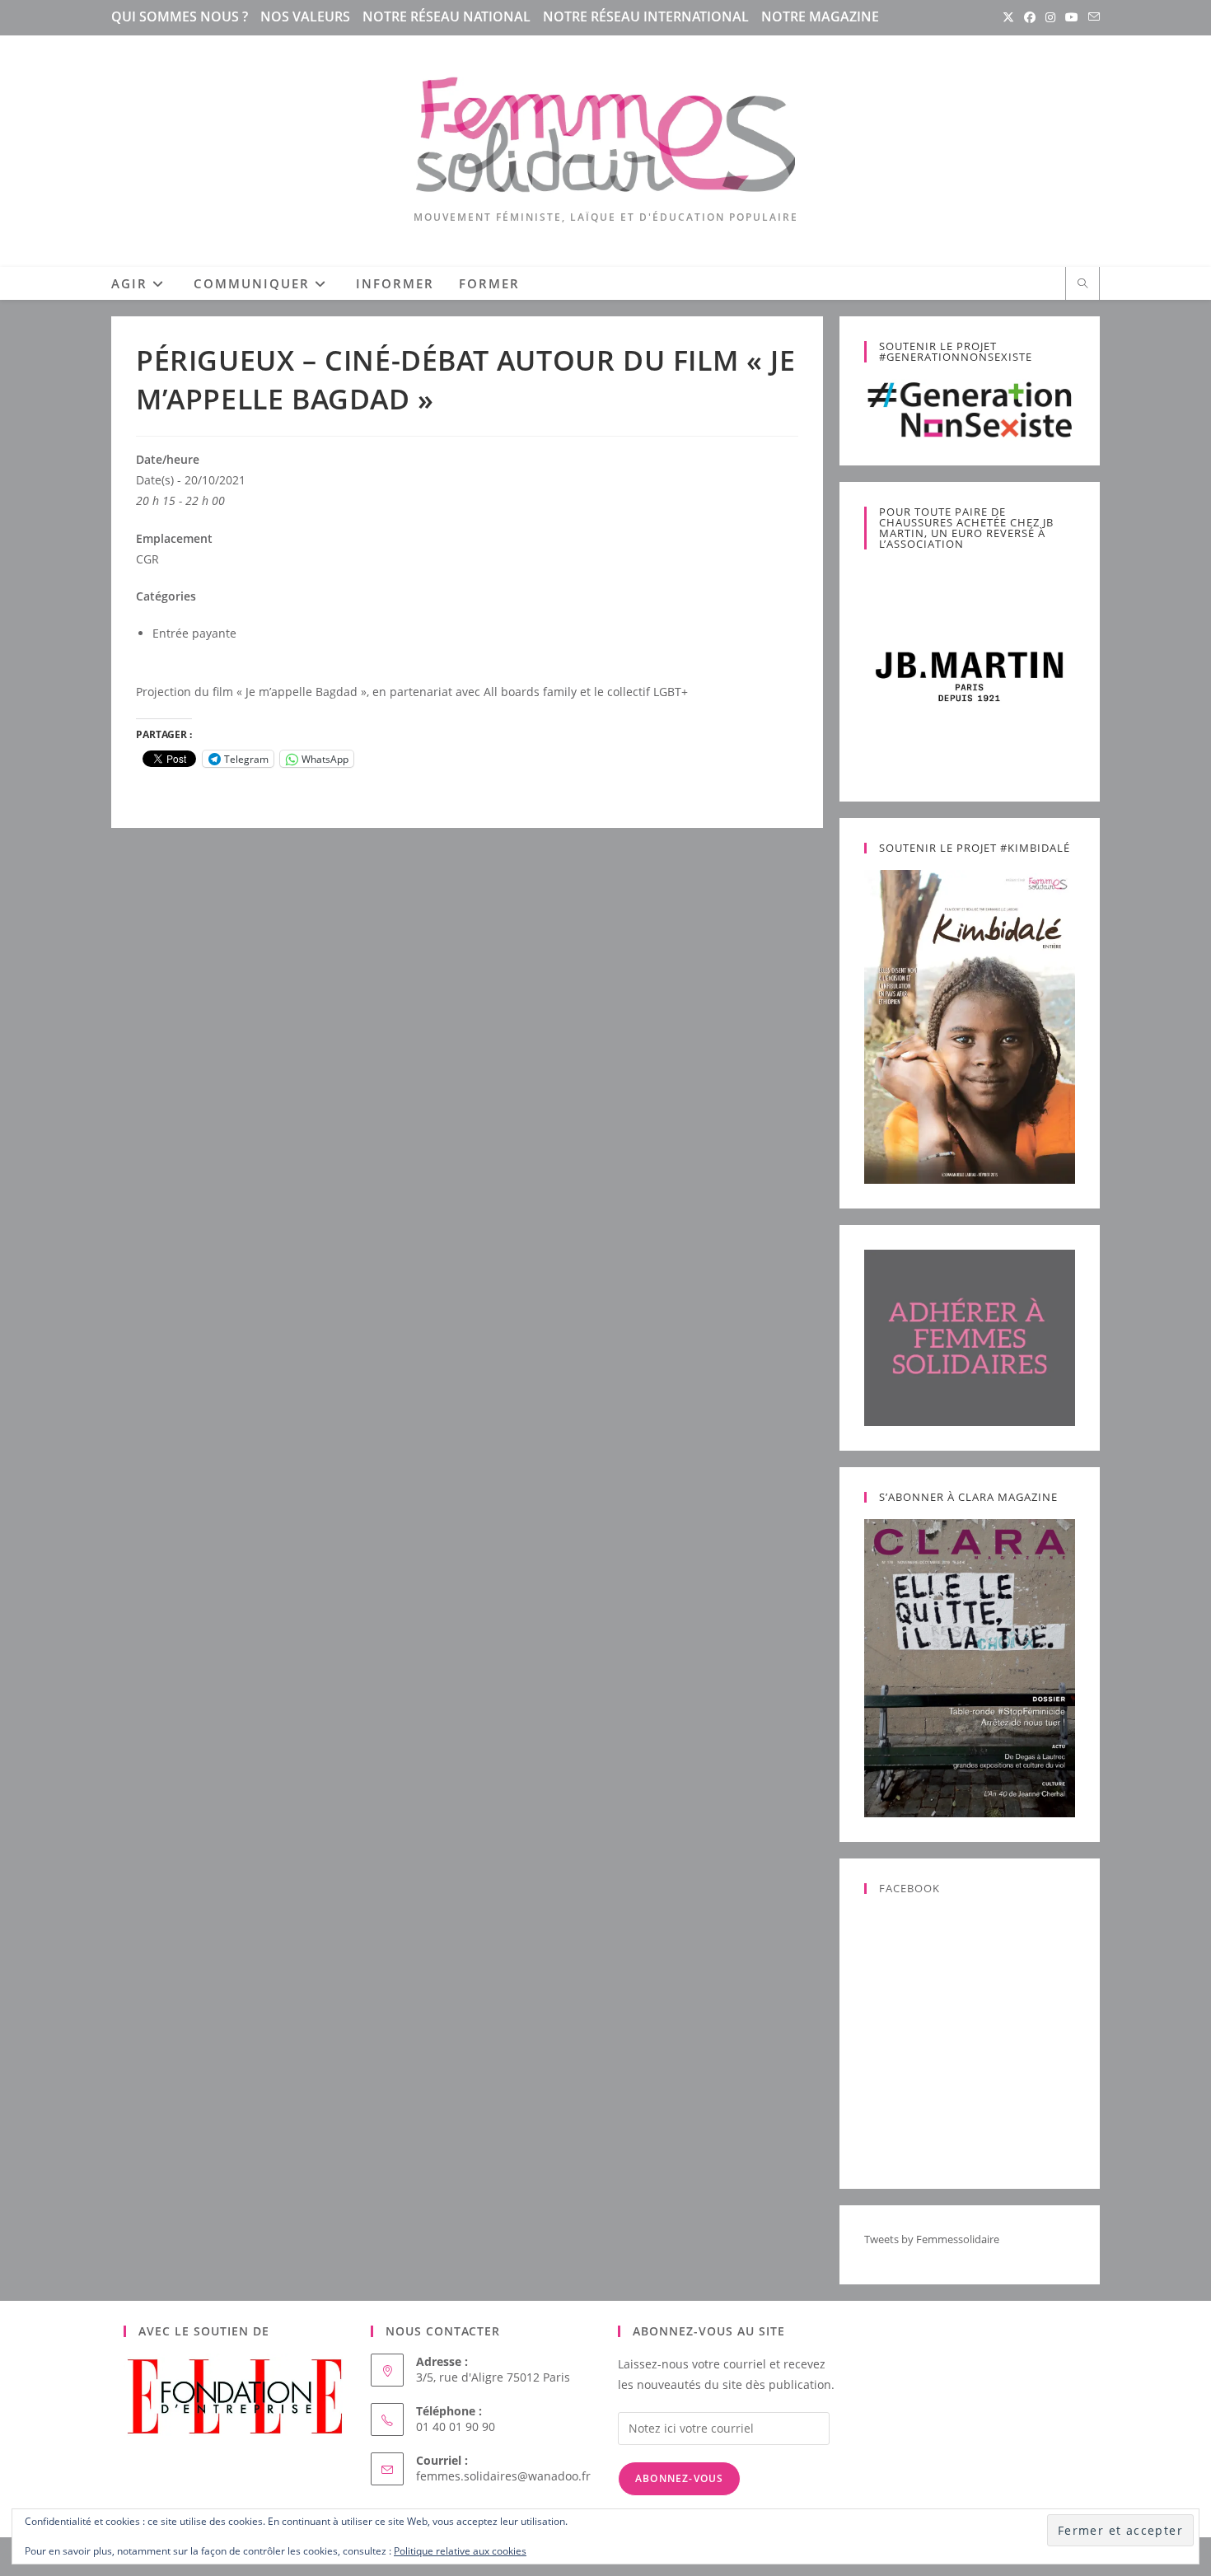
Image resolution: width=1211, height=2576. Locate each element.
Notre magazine (820, 16)
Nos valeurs (305, 16)
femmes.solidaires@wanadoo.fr (503, 2476)
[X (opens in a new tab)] (1008, 17)
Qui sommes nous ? (180, 16)
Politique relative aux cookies (460, 2551)
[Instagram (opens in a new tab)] (1050, 17)
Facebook (909, 1888)
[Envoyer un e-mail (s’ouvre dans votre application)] (1092, 17)
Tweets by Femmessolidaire (932, 2239)
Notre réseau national (447, 16)
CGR (147, 559)
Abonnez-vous (679, 2478)
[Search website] (1082, 284)
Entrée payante (194, 633)
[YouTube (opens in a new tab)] (1072, 17)
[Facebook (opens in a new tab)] (1030, 17)
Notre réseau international (646, 16)
